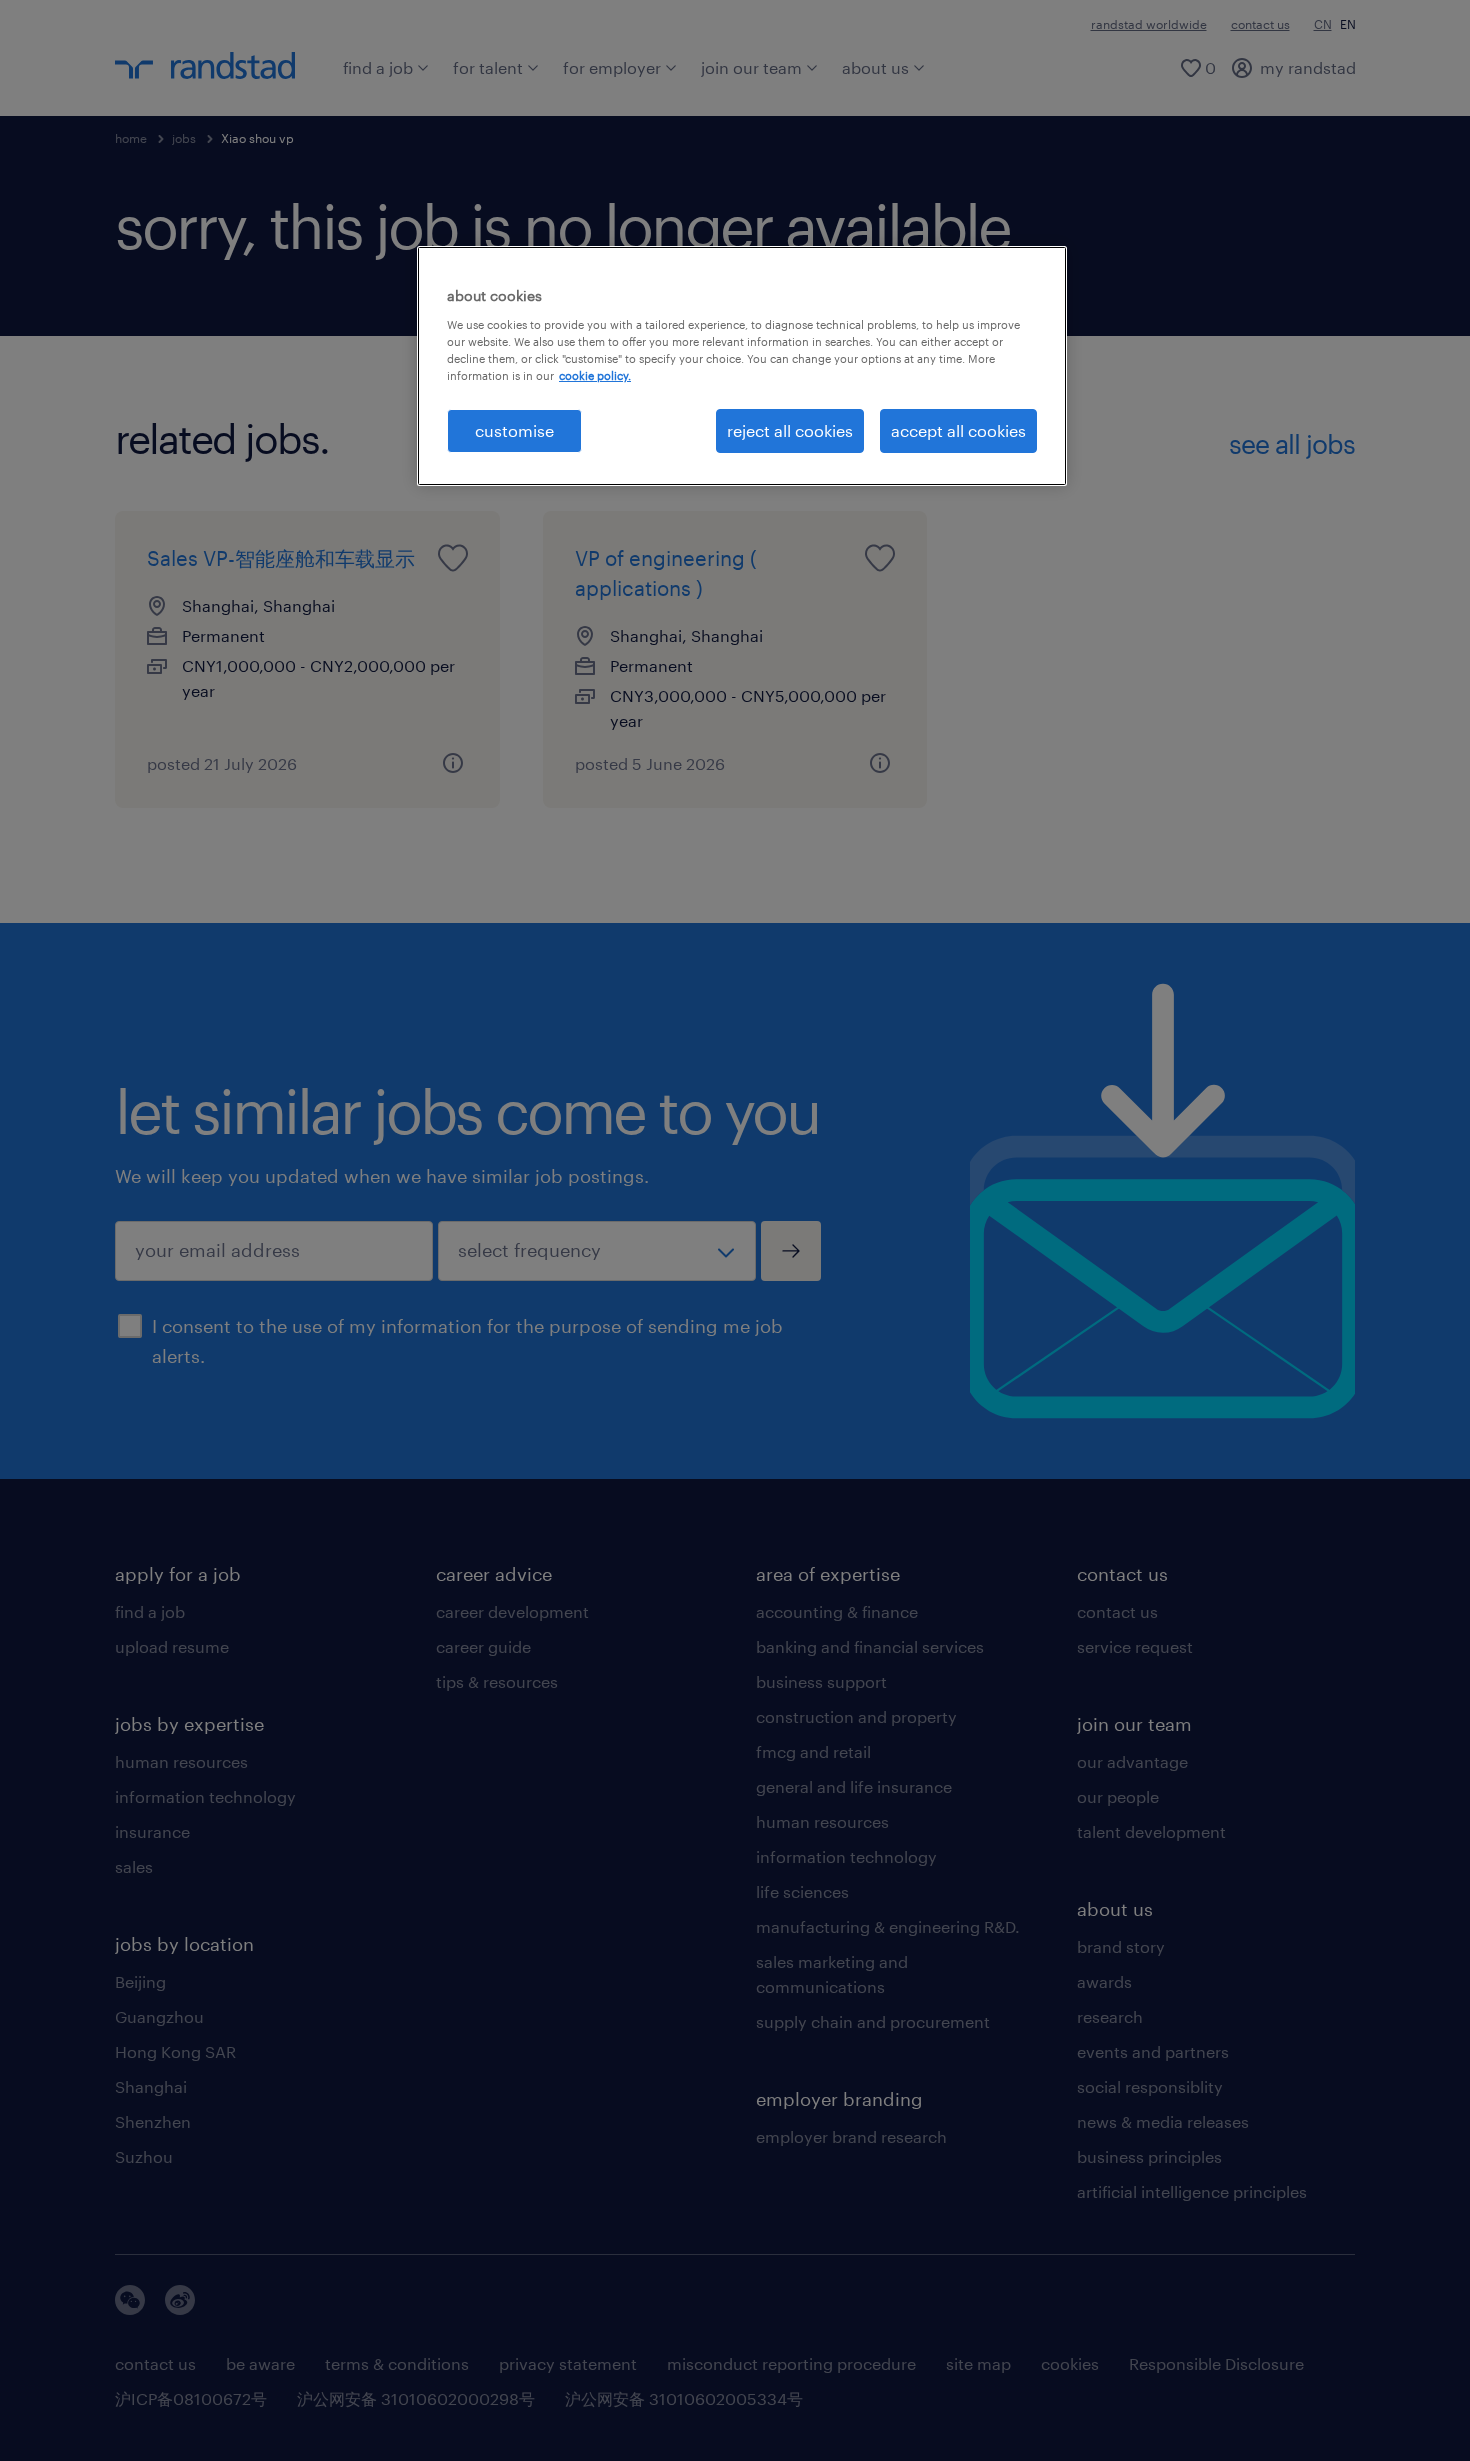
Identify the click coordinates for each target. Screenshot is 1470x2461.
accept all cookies (958, 430)
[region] (742, 366)
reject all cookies (790, 430)
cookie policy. (595, 375)
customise (514, 430)
